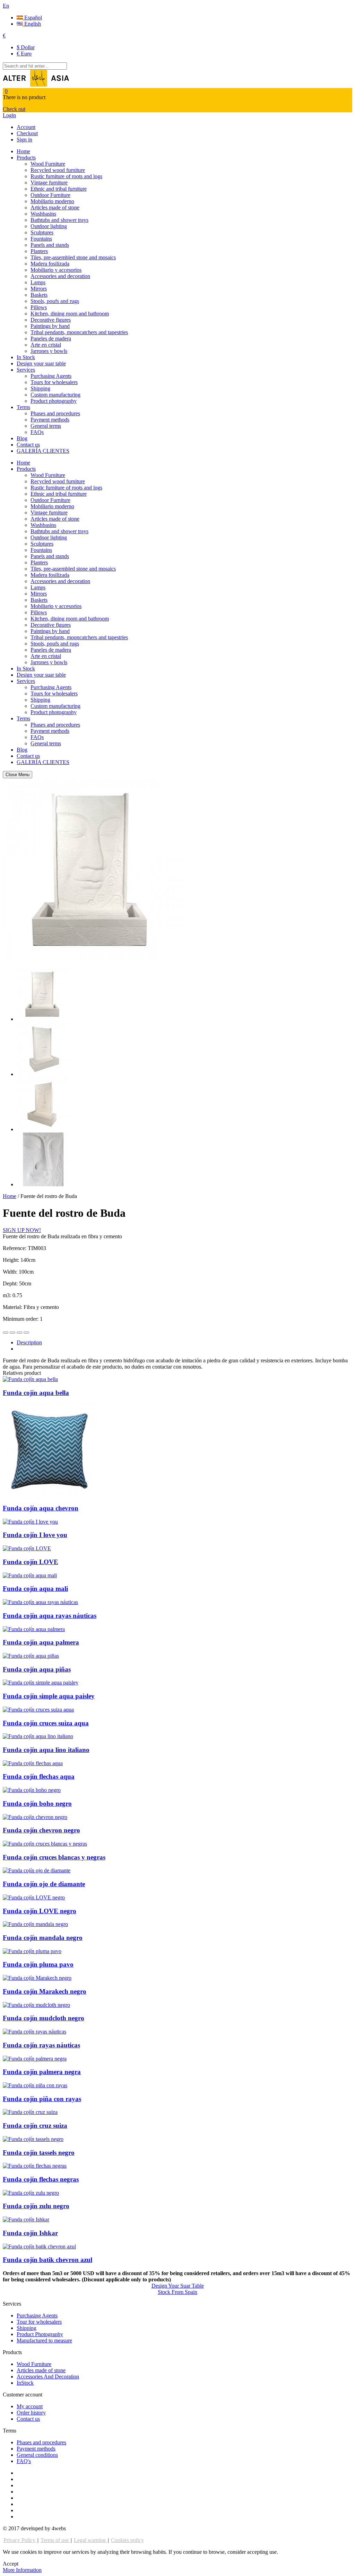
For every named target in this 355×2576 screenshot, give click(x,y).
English (32, 24)
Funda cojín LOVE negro (40, 1911)
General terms (46, 426)
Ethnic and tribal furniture (59, 189)
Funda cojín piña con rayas (42, 2099)
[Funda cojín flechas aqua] (33, 1763)
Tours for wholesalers (54, 382)
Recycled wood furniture (58, 170)
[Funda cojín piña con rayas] (35, 2085)
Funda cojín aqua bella (36, 1393)
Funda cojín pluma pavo (38, 1964)
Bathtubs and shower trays (59, 220)
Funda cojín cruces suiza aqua (46, 1723)
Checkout (27, 133)
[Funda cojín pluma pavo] (32, 1951)
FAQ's (24, 2461)
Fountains (41, 239)
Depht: (11, 1283)
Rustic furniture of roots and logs (66, 176)
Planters (39, 251)
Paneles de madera (51, 339)
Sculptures (42, 232)
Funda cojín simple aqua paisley (49, 1696)
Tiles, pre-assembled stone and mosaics (73, 257)
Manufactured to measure (44, 2340)
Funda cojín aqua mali (35, 1589)
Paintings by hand (50, 326)
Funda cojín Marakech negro (45, 1991)
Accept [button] (11, 2564)
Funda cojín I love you (35, 1535)
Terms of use (55, 2540)
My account (30, 2406)
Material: (13, 1307)
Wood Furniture (48, 164)
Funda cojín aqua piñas (37, 1669)
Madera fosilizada (50, 264)
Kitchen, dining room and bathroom (70, 314)
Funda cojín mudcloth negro (44, 2018)
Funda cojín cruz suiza (35, 2126)
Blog (22, 438)
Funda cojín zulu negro (36, 2206)
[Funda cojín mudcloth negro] (36, 2005)
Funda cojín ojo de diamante (44, 1884)
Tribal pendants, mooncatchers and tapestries (79, 332)
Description (29, 1342)
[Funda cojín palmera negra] (35, 2059)
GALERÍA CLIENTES (43, 451)
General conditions (37, 2455)
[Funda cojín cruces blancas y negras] (45, 1844)
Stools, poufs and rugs (55, 301)
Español (32, 18)
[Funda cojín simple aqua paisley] (41, 1682)
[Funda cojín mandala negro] (35, 1924)
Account (26, 127)
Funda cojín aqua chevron (41, 1508)
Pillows (39, 307)
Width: (11, 1272)
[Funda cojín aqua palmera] (34, 1629)
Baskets (39, 295)
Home (23, 151)
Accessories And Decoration (48, 2376)
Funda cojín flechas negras (41, 2179)
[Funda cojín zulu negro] (31, 2193)
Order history (31, 2413)
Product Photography (40, 2334)
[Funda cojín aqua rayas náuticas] (40, 1602)
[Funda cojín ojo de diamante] (37, 1870)
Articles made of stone (55, 207)
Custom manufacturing (55, 395)
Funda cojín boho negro (37, 1803)
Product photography (54, 401)
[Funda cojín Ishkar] (26, 2219)
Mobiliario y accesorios (56, 270)
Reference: (15, 1248)
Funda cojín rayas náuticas (41, 2045)
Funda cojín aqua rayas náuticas (50, 1616)
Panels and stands (50, 245)
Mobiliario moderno (52, 201)
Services (26, 370)
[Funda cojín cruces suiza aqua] (38, 1710)
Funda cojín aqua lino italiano (46, 1750)
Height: (12, 1260)
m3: (8, 1295)
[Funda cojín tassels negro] (33, 2139)
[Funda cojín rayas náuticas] (34, 2032)
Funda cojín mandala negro (43, 1938)
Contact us (28, 445)
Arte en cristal (46, 345)
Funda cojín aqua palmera (41, 1642)
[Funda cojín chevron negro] (35, 1817)
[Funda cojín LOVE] (27, 1548)
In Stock (26, 357)
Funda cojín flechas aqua (39, 1776)
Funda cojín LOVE (31, 1562)
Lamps (38, 282)
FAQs (37, 432)
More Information (22, 2570)
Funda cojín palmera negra (42, 2072)
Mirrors (39, 289)
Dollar (26, 47)
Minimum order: (21, 1319)
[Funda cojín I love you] (30, 1522)
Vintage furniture (49, 183)
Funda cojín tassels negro (39, 2153)
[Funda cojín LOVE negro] (34, 1897)
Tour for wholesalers (39, 2322)
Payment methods (50, 420)
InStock (25, 2383)
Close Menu (18, 775)
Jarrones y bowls (49, 351)
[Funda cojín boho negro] (32, 1790)
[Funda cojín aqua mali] (30, 1575)
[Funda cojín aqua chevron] (50, 1495)
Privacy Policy (20, 2540)
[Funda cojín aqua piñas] (31, 1656)
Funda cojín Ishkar (30, 2233)
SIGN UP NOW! (22, 1230)
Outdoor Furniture (50, 195)
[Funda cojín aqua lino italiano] (38, 1736)
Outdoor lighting (49, 226)
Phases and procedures (55, 413)
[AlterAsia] (36, 85)
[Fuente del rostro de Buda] (44, 1019)
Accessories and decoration (60, 276)
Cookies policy (127, 2540)
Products (26, 158)
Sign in (24, 140)
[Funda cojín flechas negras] (35, 2166)
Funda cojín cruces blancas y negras (54, 1857)
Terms (23, 407)
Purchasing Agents (51, 376)
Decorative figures (51, 320)
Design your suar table (41, 363)
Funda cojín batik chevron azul (47, 2260)
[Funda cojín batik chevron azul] (39, 2247)
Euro (24, 54)
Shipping (40, 388)
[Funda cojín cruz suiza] (30, 2112)
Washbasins (43, 214)
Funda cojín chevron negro (41, 1830)
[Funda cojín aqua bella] (30, 1379)
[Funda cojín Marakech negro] (37, 1978)
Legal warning (90, 2540)
